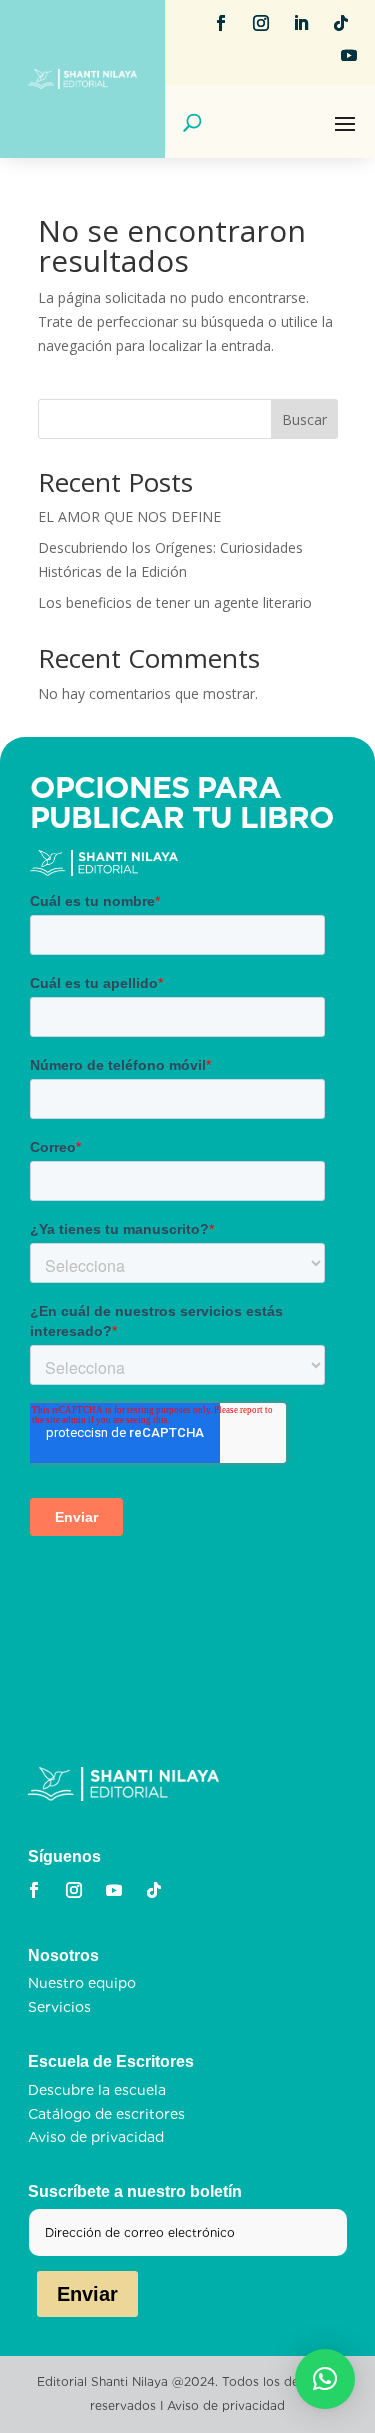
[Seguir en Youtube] (349, 55)
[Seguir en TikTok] (341, 23)
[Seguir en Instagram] (261, 23)
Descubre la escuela (97, 2090)
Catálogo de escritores (106, 2114)
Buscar (304, 419)
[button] (325, 2379)
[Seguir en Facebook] (221, 23)
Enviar (87, 2294)
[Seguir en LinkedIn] (301, 23)
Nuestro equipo (82, 1983)
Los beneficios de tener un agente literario (175, 602)
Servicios (59, 2007)
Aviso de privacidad (96, 2137)
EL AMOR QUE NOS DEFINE (129, 516)
